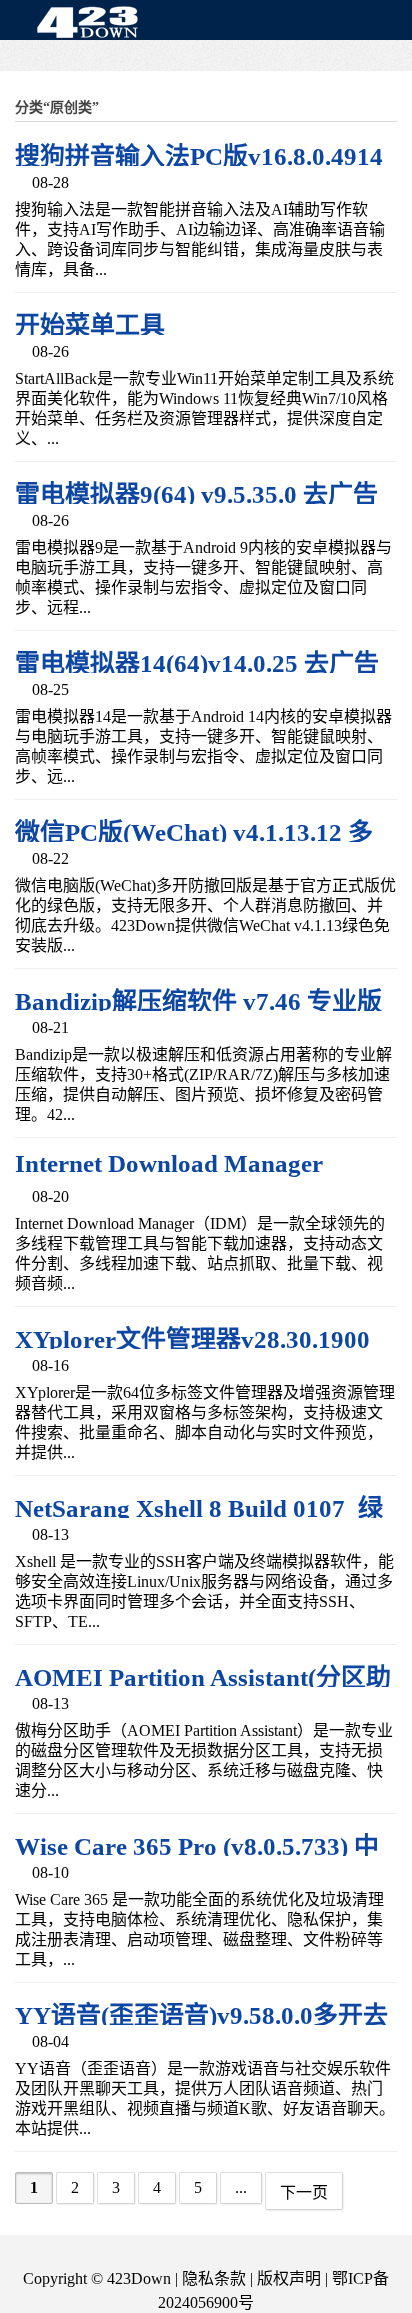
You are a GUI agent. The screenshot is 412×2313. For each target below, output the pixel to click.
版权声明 (289, 2278)
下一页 (304, 2192)
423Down (93, 24)
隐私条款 (214, 2278)
